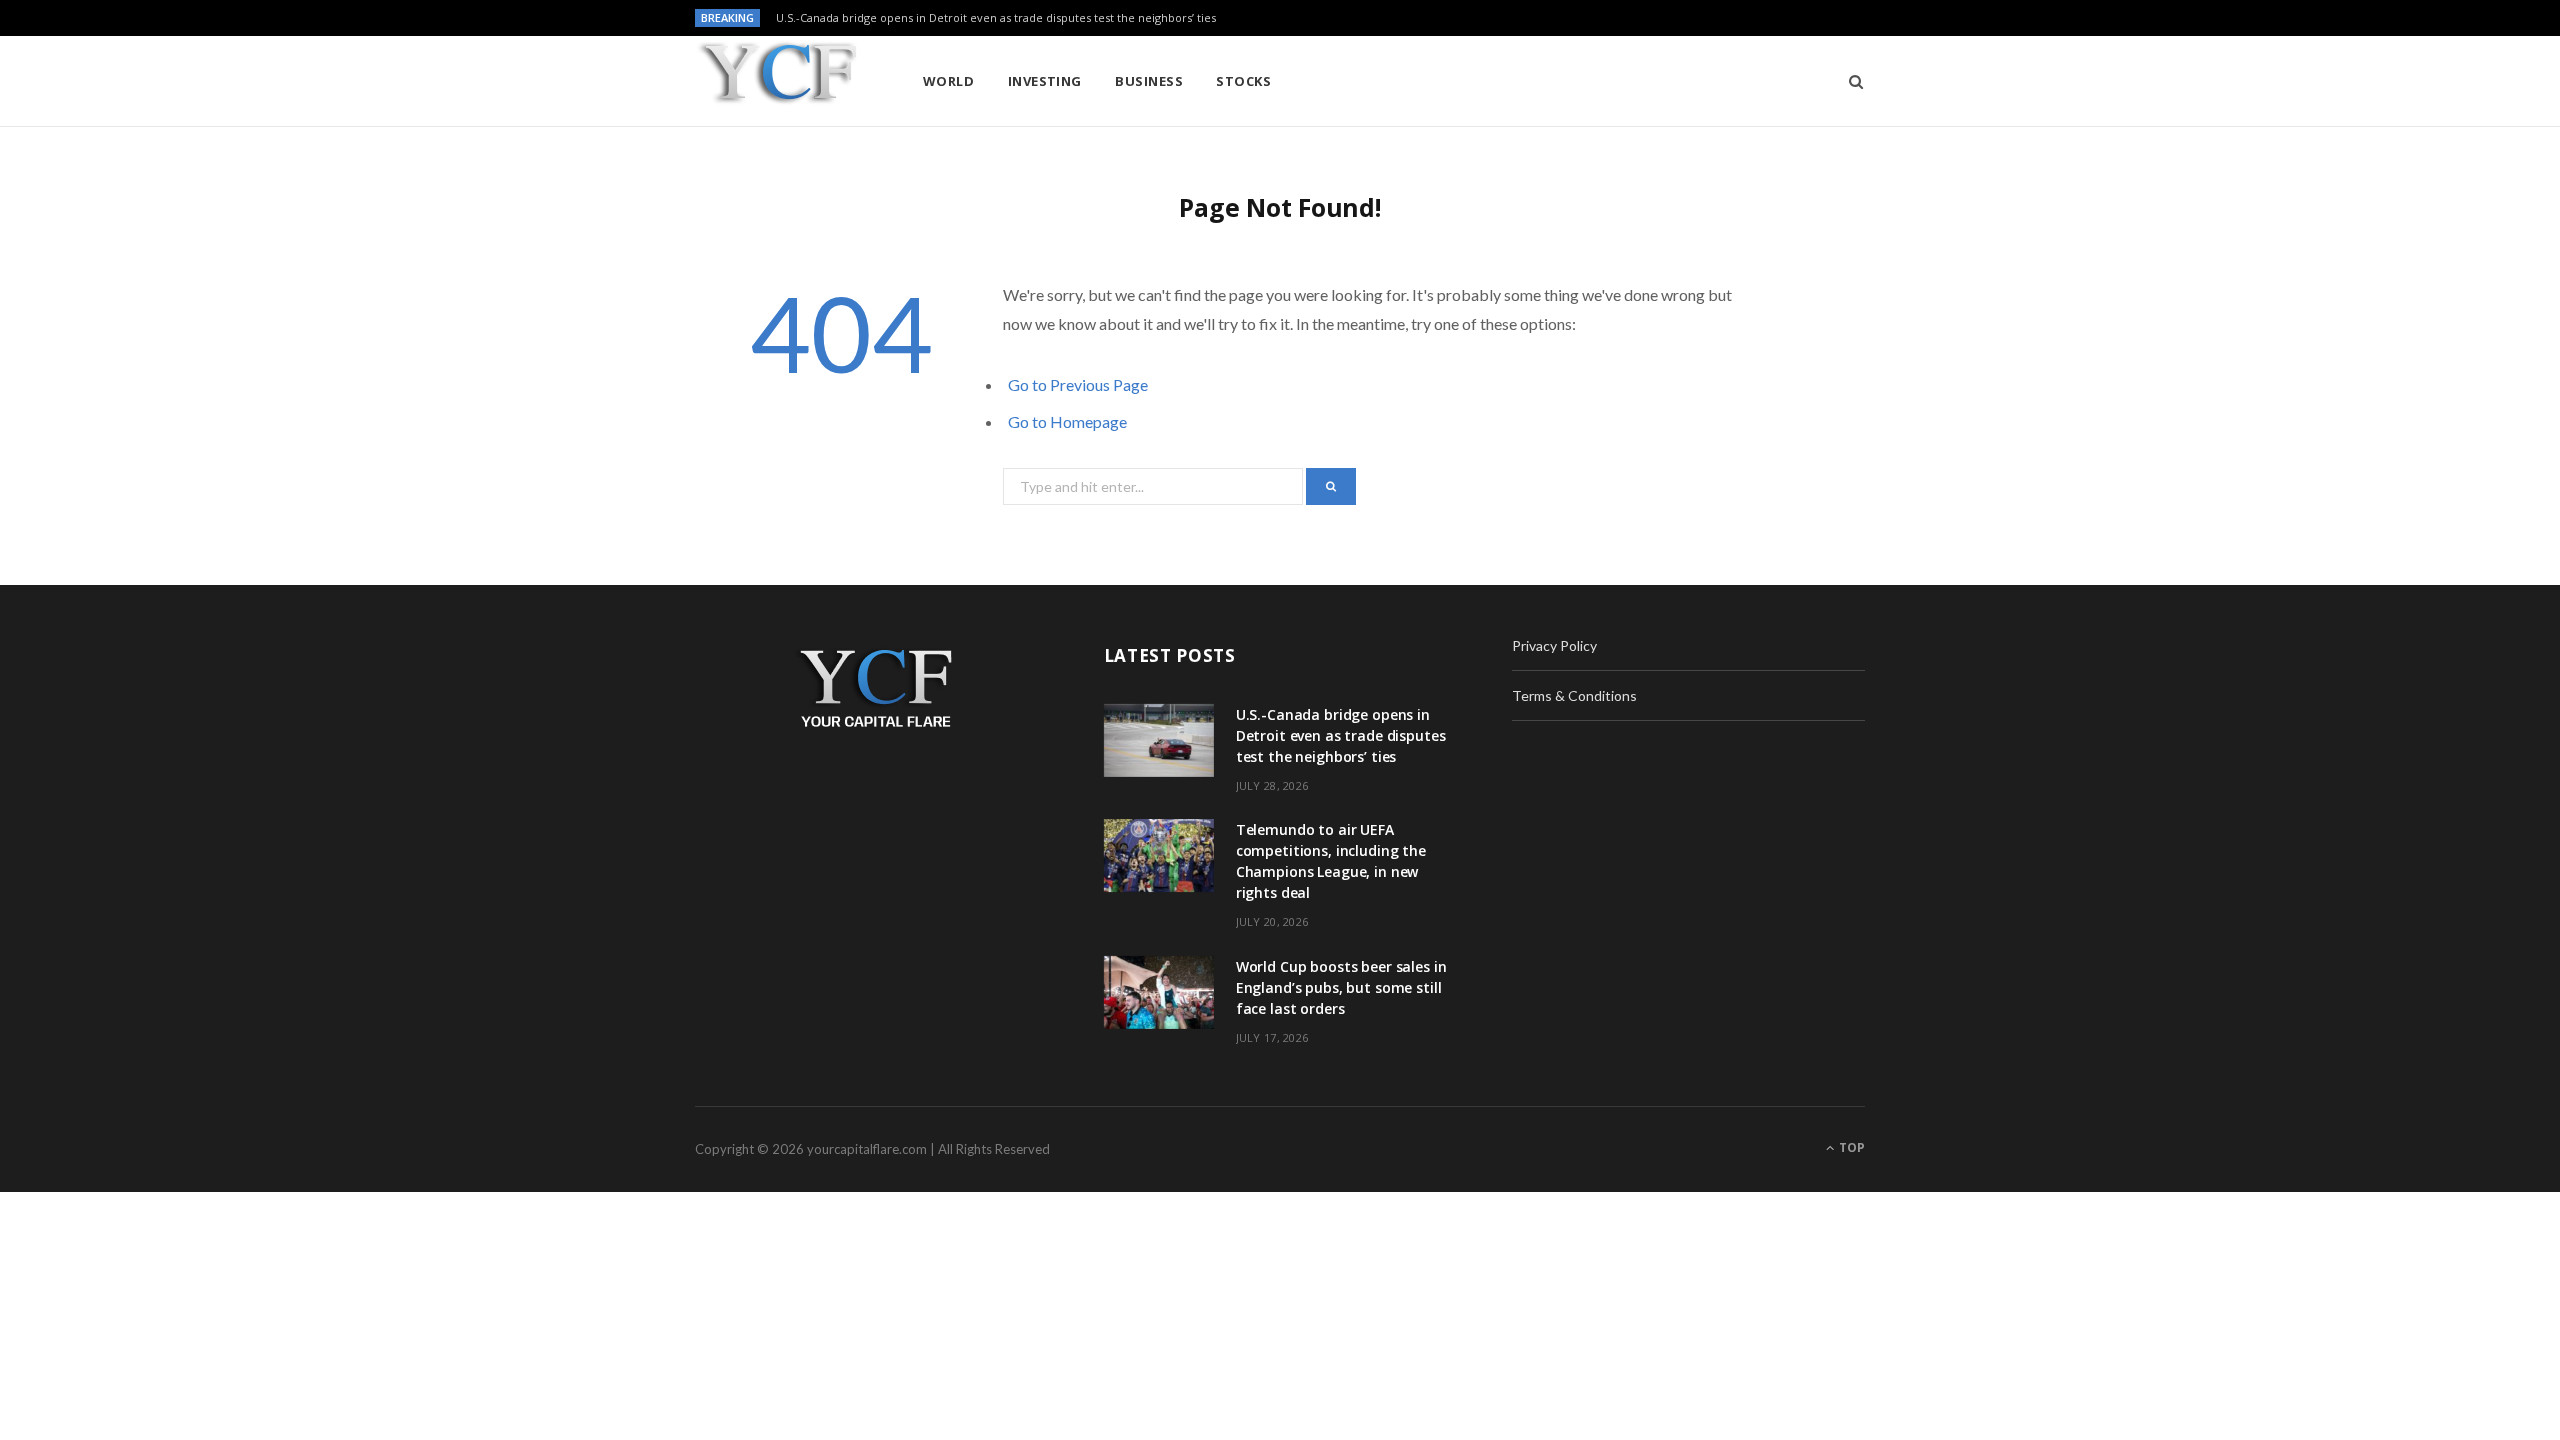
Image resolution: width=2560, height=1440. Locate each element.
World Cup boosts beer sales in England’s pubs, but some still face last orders (1341, 987)
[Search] (1849, 81)
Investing (1045, 81)
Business (1149, 81)
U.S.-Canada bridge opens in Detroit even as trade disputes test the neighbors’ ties (996, 18)
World (948, 81)
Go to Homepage (1067, 421)
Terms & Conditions (1574, 695)
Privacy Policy (1554, 645)
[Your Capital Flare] (776, 82)
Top (1850, 1147)
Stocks (1243, 81)
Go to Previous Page (1078, 384)
